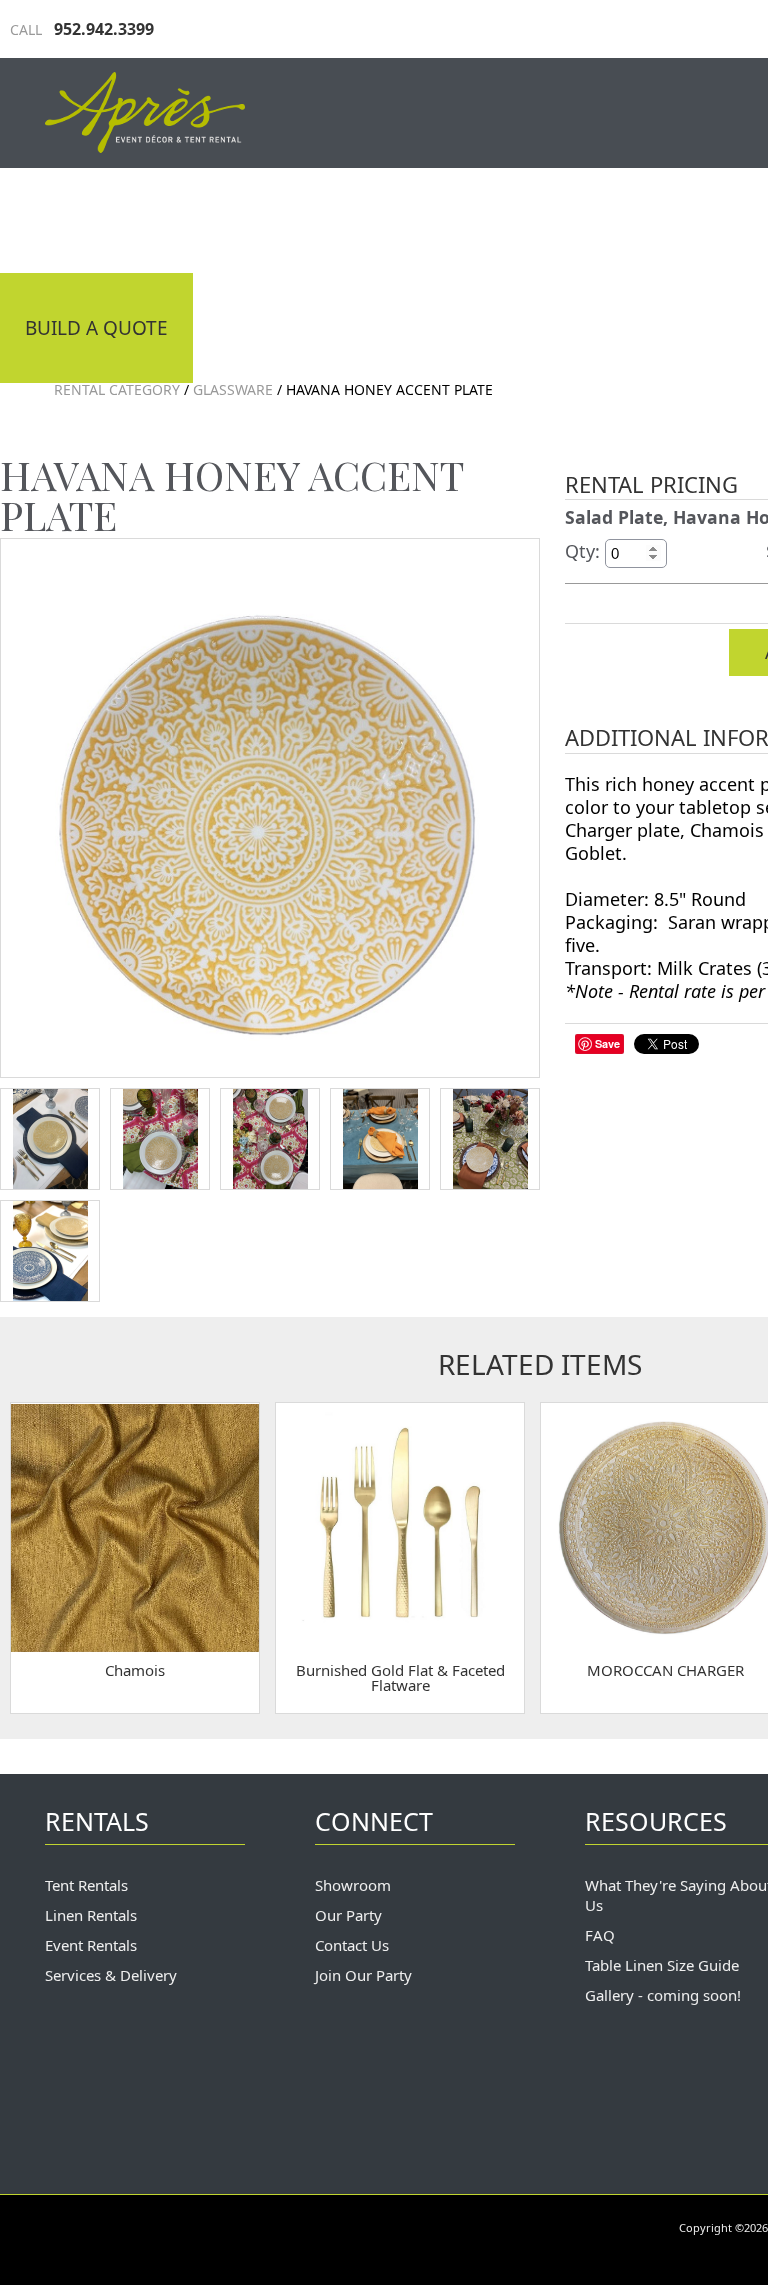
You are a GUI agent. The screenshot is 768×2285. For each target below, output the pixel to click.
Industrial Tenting (122, 218)
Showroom (353, 1885)
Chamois (135, 1670)
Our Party (348, 1915)
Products (580, 218)
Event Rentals (91, 1945)
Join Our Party (363, 1975)
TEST (50, 1139)
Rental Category (117, 389)
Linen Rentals (91, 1915)
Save (607, 1043)
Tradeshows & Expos (375, 218)
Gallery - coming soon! (663, 1995)
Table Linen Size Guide (662, 1965)
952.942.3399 (82, 29)
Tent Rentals (86, 1885)
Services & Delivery (111, 1975)
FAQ (600, 1935)
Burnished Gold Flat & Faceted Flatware (400, 1677)
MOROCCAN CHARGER (665, 1670)
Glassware (233, 389)
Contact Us (352, 1945)
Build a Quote (96, 328)
